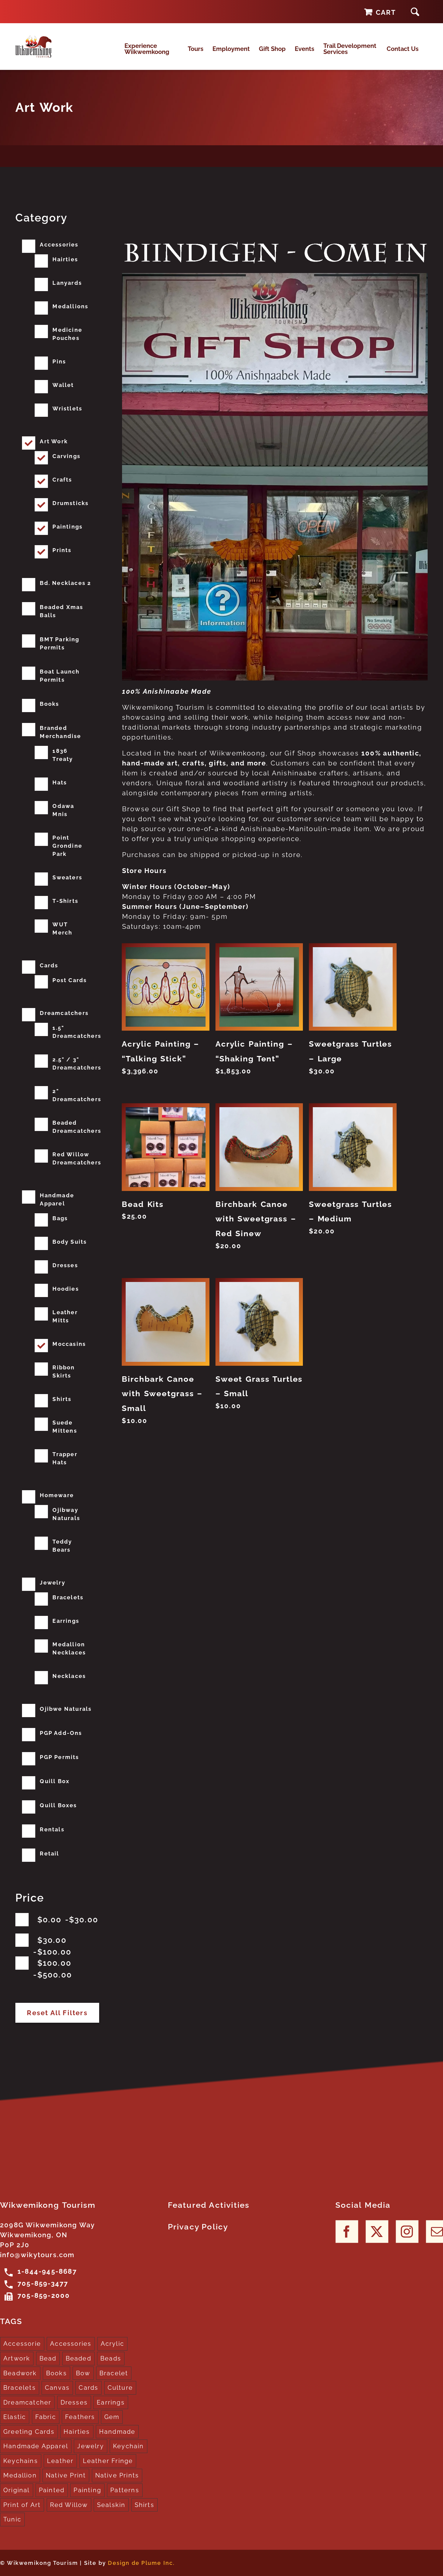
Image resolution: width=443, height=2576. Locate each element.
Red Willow (69, 2505)
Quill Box (55, 1781)
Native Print (66, 2475)
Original (17, 2490)
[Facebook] (347, 2231)
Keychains (21, 2461)
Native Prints (117, 2475)
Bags (60, 1218)
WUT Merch (62, 928)
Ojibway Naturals (66, 1514)
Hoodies (66, 1289)
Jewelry (52, 1583)
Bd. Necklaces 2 (65, 583)
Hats (60, 782)
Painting (87, 2490)
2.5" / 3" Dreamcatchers (77, 1063)
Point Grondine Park (67, 846)
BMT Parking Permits (60, 643)
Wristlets (67, 408)
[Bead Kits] (165, 1147)
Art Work (54, 441)
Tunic (12, 2519)
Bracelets (68, 1597)
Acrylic (112, 2344)
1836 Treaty (63, 755)
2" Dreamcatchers (77, 1095)
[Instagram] (407, 2231)
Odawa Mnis (63, 810)
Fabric (46, 2417)
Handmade (117, 2432)
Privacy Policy (198, 2227)
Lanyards (67, 283)
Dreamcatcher (27, 2402)
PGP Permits (59, 1757)
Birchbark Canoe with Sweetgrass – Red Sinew (256, 1219)
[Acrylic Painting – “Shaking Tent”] (259, 987)
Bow (83, 2373)
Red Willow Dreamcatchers (77, 1158)
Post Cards (70, 980)
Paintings (68, 527)
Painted (52, 2490)
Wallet (63, 385)
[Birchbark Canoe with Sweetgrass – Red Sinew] (259, 1147)
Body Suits (70, 1242)
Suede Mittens (65, 1427)
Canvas (57, 2388)
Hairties (65, 259)
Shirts (62, 1399)
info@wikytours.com (37, 2255)
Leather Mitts (65, 1316)
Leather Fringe (108, 2461)
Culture (120, 2388)
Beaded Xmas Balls (61, 611)
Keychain (129, 2446)
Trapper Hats (65, 1458)
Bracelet (114, 2373)
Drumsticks (71, 503)
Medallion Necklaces (69, 1648)
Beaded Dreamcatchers (77, 1127)
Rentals (52, 1829)
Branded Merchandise (60, 732)
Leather (60, 2461)
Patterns (125, 2490)
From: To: (68, 1920)
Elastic (15, 2417)
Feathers (80, 2417)
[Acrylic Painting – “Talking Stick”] (165, 987)
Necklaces (69, 1676)
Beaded (79, 2358)
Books (49, 704)
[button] (415, 12)
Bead (48, 2358)
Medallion (20, 2475)
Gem (112, 2417)
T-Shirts (65, 901)
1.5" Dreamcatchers (77, 1032)
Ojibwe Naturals (66, 1709)
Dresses (65, 1265)
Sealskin (111, 2505)
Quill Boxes (58, 1805)
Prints (62, 550)
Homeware (57, 1495)
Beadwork (20, 2373)
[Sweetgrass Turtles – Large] (353, 987)
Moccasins (69, 1344)
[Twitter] (377, 2231)
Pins (59, 361)
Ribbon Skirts (64, 1371)
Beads (111, 2358)
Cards (49, 965)
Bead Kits (143, 1204)
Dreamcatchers (64, 1013)
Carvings (66, 456)
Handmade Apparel (57, 1199)
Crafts (62, 480)
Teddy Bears (62, 1546)
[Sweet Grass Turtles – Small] (259, 1322)
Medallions (70, 306)
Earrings (66, 1621)
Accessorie (22, 2344)
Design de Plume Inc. (141, 2563)
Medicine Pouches (67, 334)
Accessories (59, 245)
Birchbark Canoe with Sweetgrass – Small (162, 1394)
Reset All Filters (57, 2013)
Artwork (17, 2358)
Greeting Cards (29, 2432)
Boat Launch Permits (60, 676)
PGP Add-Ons (61, 1733)
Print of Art (22, 2505)
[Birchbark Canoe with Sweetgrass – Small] (165, 1322)
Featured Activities (209, 2205)
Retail (49, 1853)
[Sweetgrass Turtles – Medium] (353, 1147)
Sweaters (67, 877)
